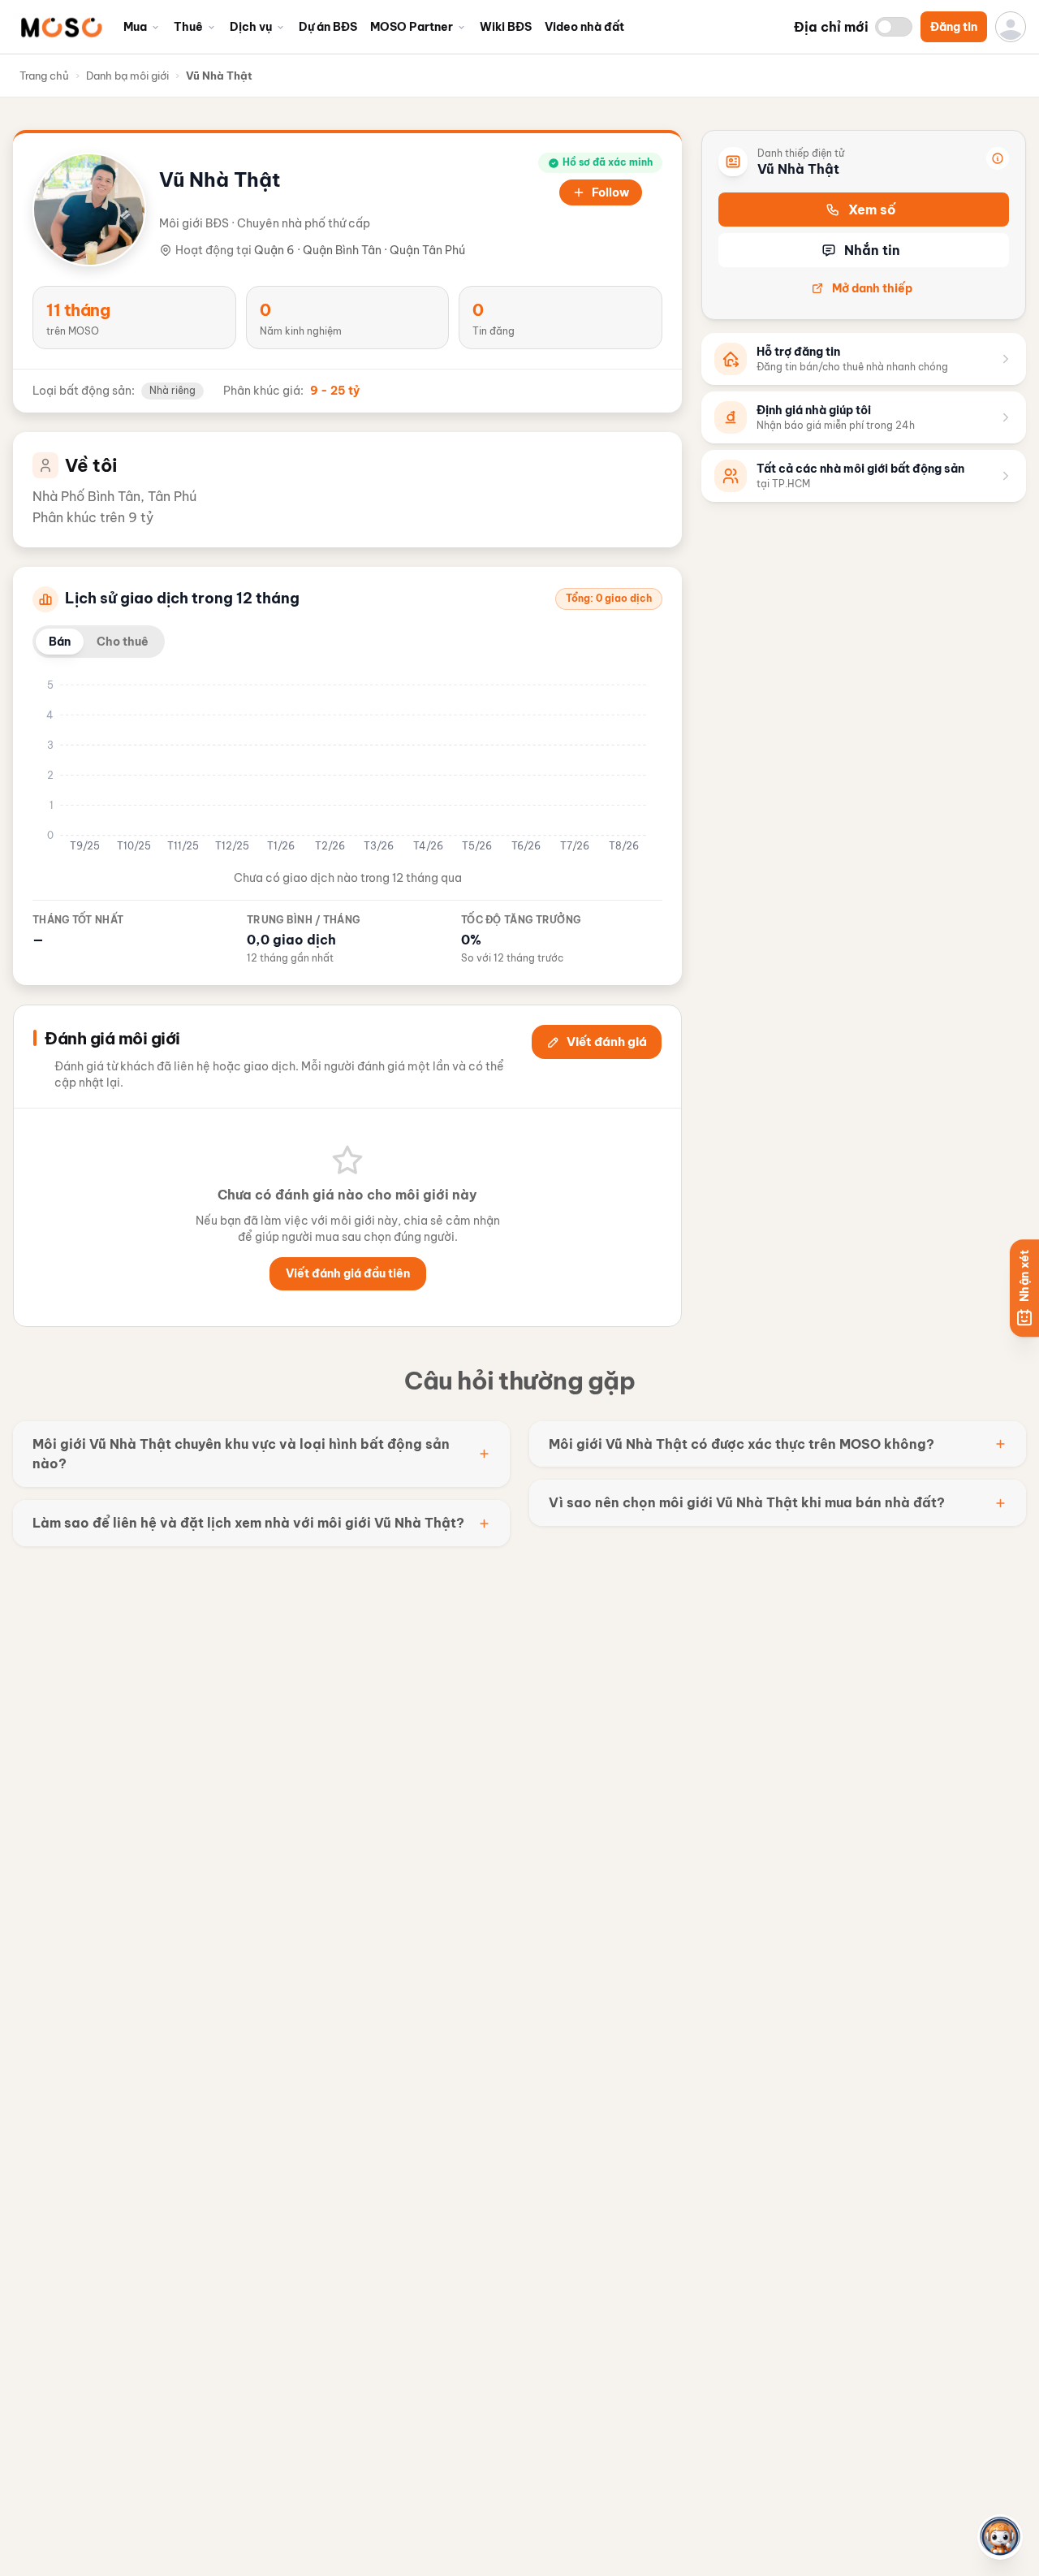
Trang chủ (44, 76)
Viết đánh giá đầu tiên (348, 1273)
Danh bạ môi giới (127, 76)
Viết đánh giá (607, 1042)
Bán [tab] (60, 642)
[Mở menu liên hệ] (1000, 2537)
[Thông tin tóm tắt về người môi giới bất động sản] (998, 158)
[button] (61, 27)
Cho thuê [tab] (123, 642)
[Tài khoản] (1011, 27)
